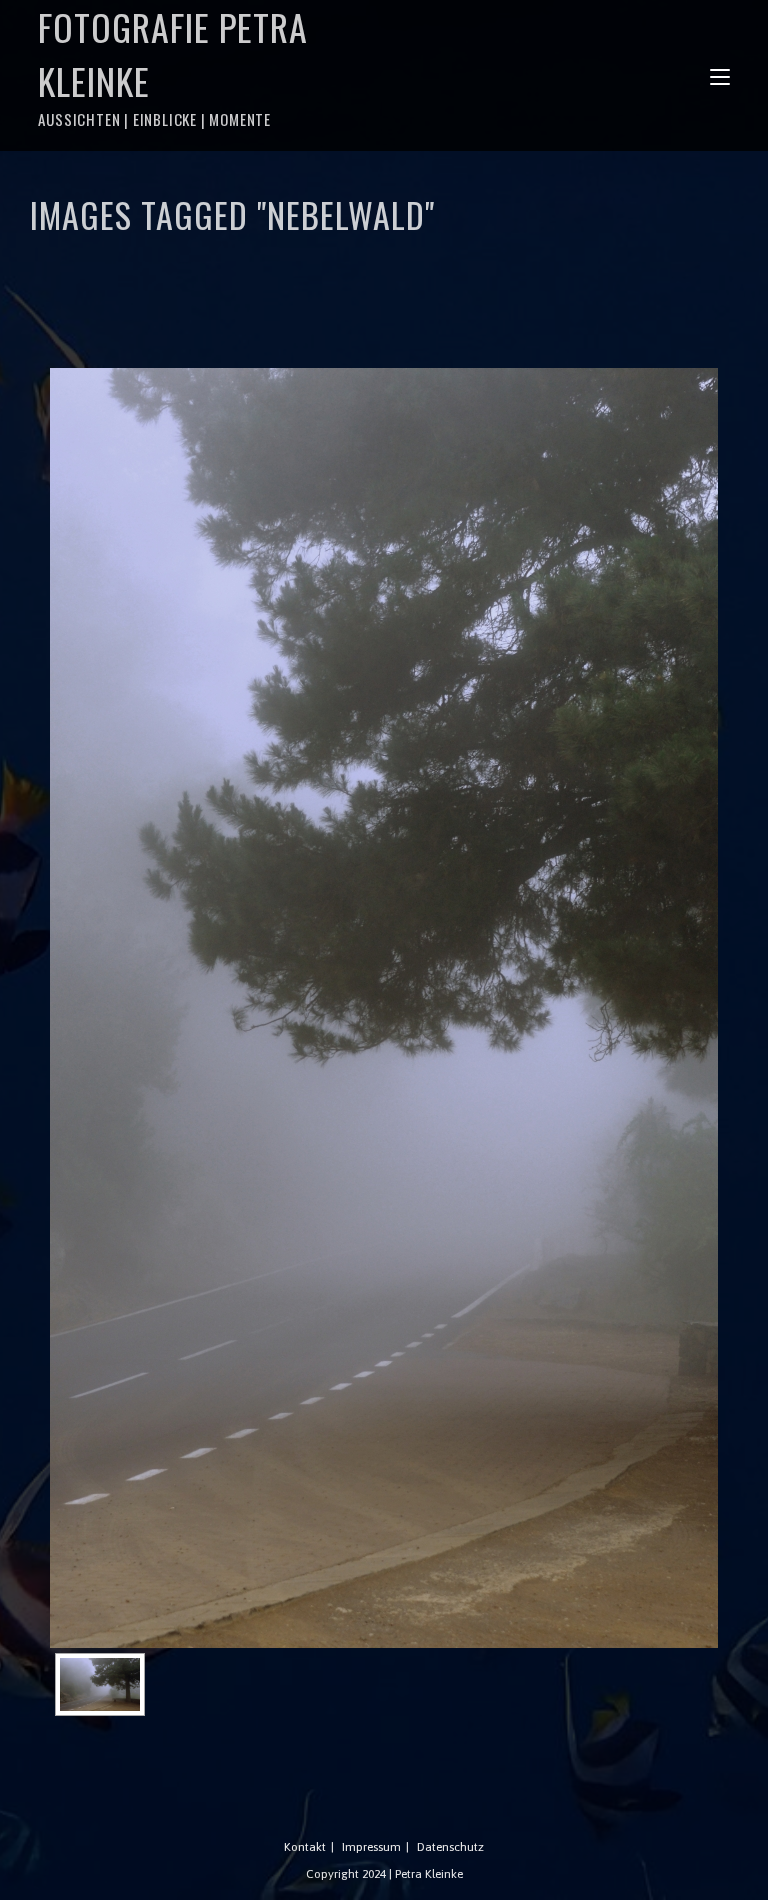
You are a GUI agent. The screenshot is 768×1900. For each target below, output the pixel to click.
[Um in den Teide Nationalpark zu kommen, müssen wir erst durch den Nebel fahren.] (100, 1684)
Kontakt (305, 1847)
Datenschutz (450, 1847)
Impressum (371, 1847)
